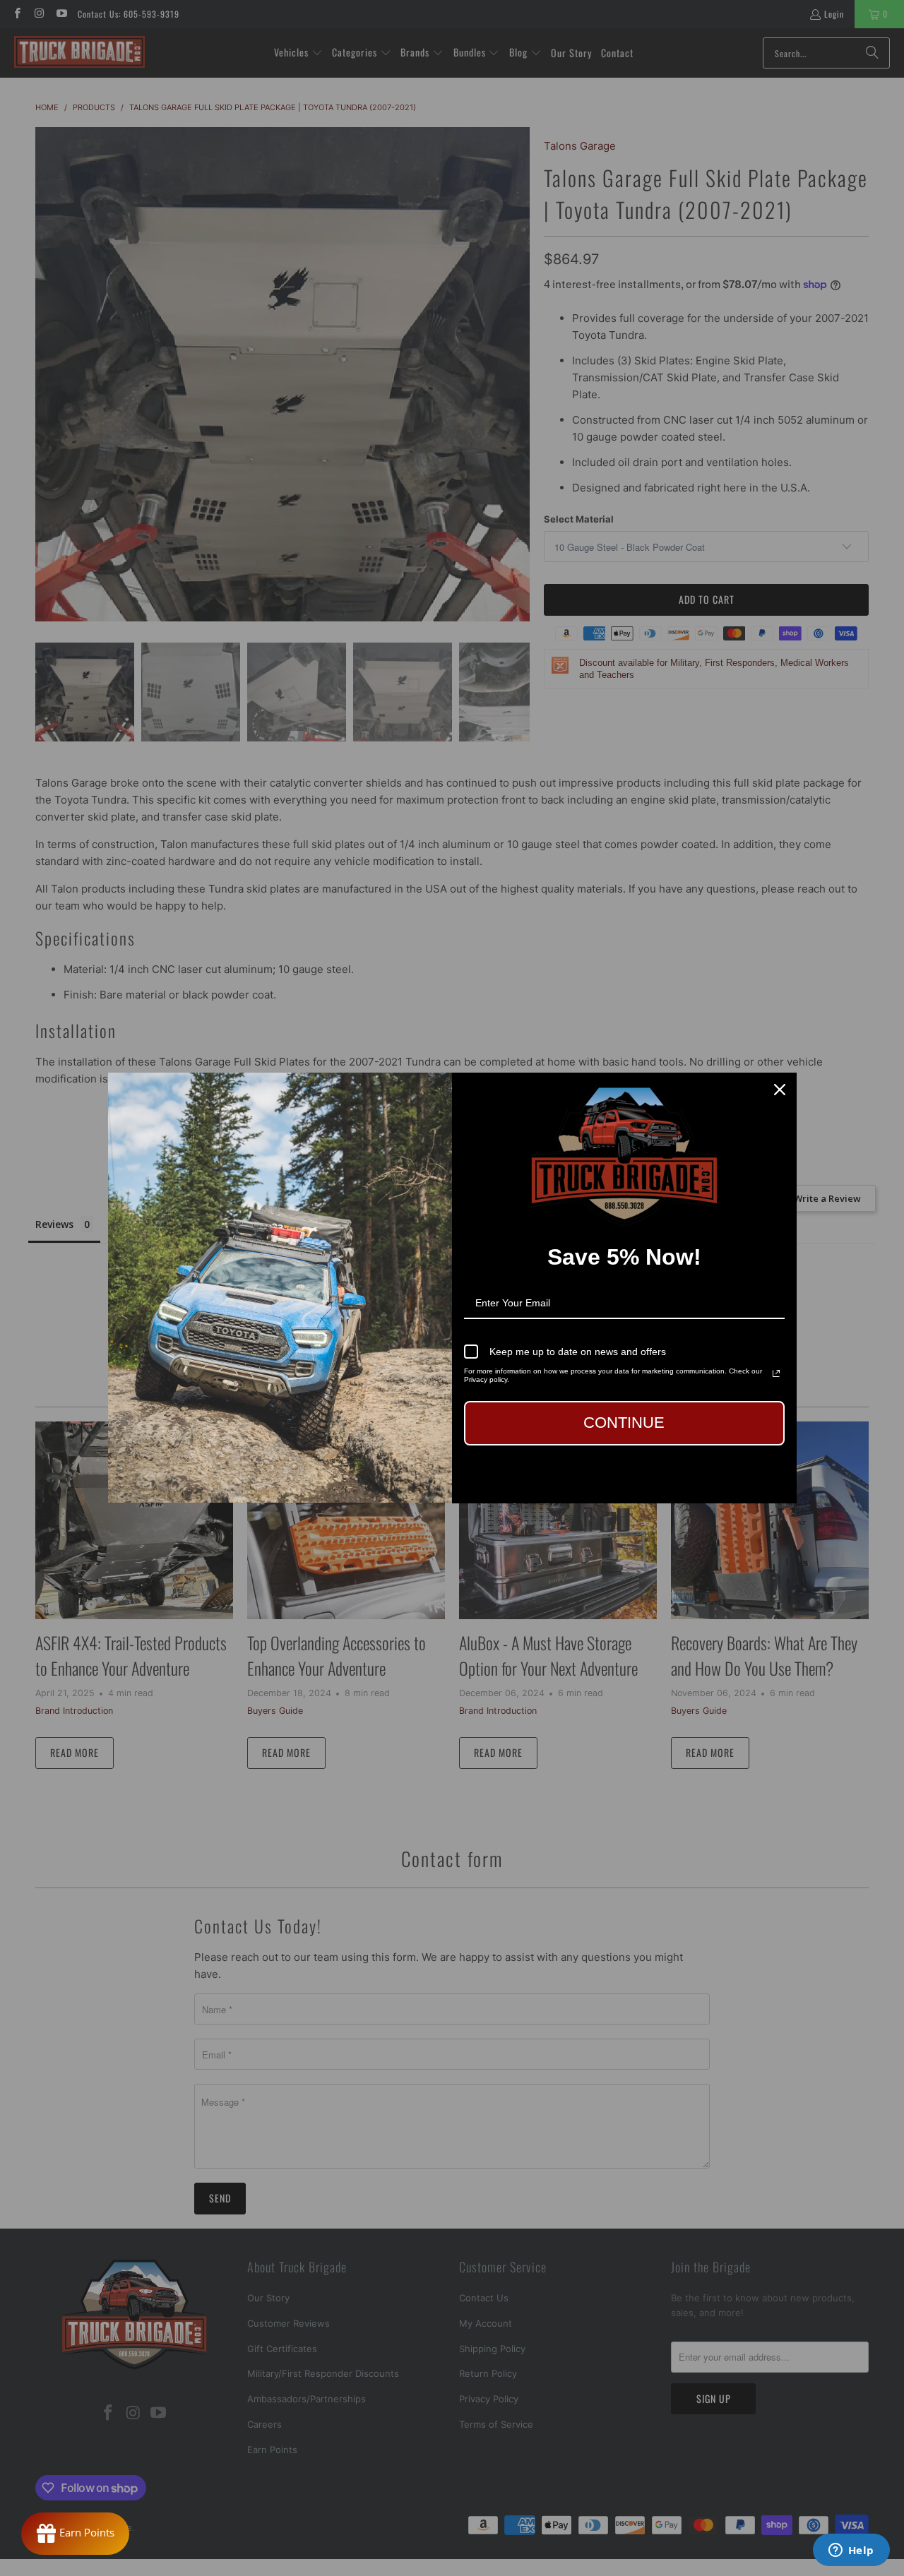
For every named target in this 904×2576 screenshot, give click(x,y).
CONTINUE (624, 1423)
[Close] (780, 1090)
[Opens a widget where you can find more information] (851, 2551)
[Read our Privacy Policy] (776, 1373)
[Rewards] (75, 2534)
